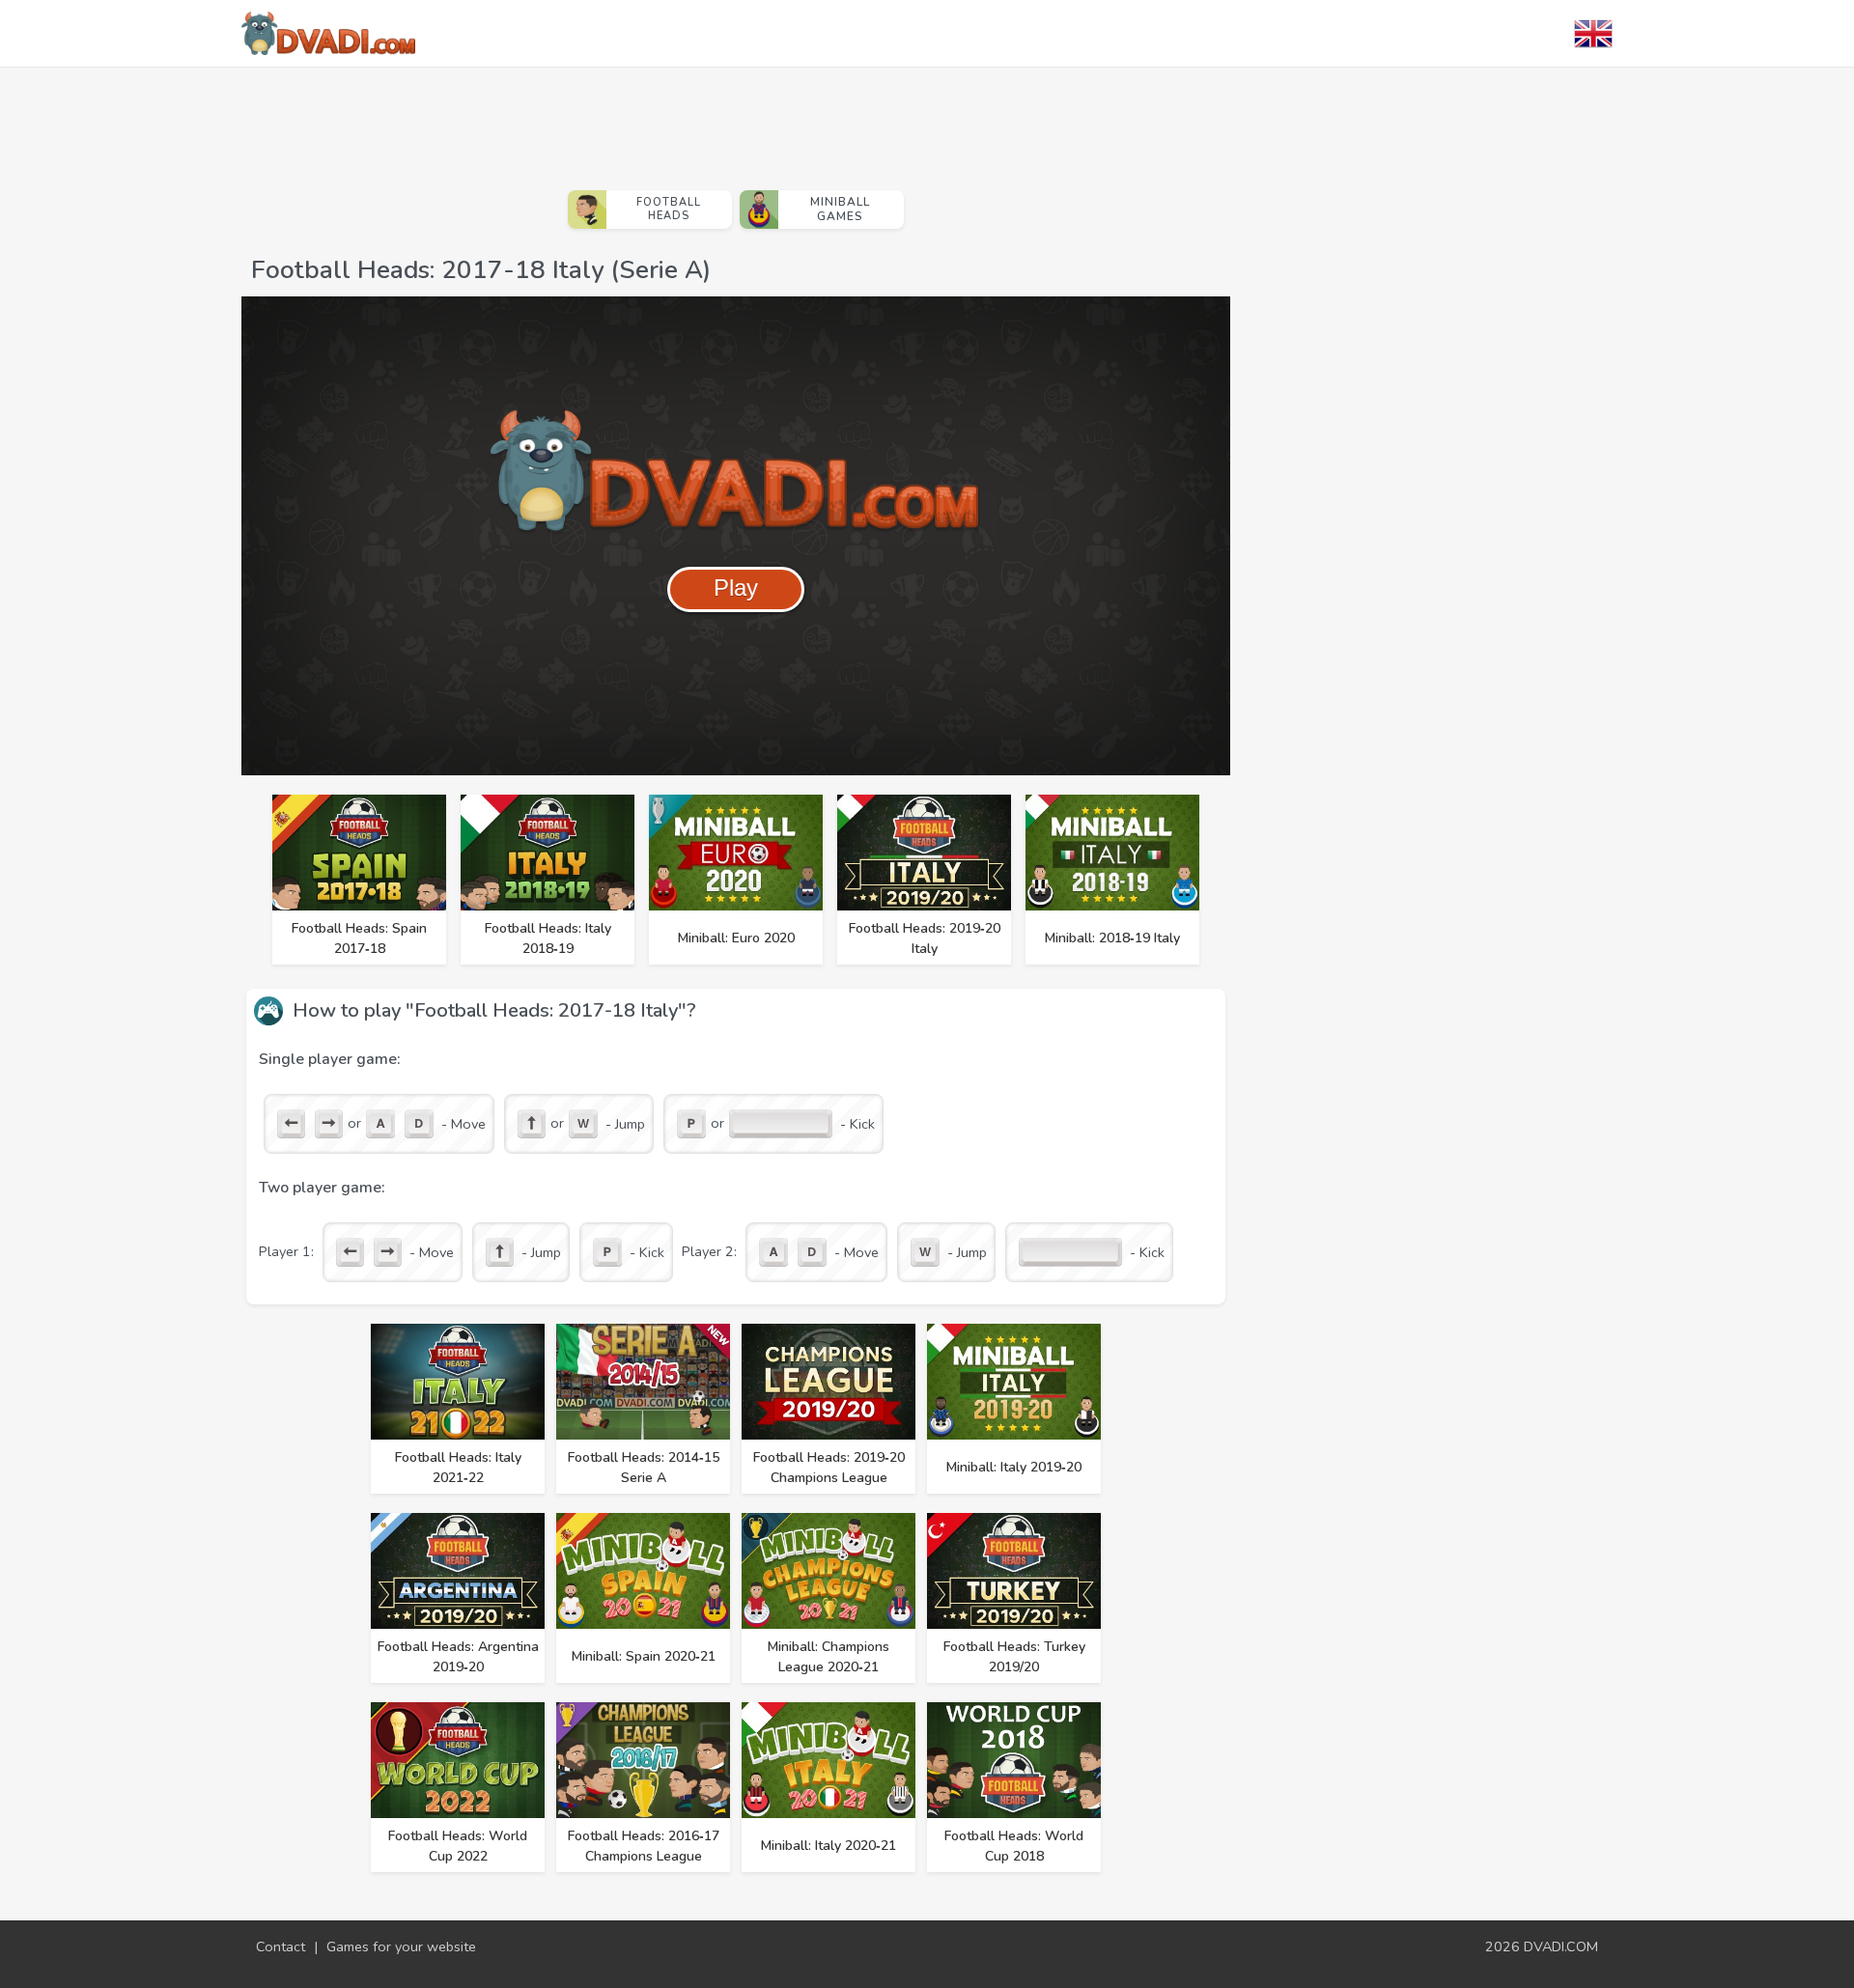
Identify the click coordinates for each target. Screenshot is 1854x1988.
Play (736, 588)
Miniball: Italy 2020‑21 (829, 1846)
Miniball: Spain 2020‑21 (644, 1656)
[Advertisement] (736, 121)
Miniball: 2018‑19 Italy (1112, 938)
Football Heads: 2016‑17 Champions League (644, 1846)
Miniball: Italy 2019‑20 (1014, 1467)
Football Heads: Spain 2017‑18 (359, 938)
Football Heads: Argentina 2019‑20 (458, 1657)
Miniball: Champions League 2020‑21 (829, 1657)
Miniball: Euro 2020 (736, 938)
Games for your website (401, 1946)
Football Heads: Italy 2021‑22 (458, 1468)
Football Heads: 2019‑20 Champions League (829, 1468)
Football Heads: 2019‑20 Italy (925, 938)
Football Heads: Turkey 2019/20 (1014, 1657)
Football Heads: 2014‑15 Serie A (644, 1468)
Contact (281, 1946)
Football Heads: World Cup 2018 (1014, 1846)
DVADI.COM (1561, 1946)
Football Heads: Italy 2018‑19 (548, 938)
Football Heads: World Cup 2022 (458, 1846)
